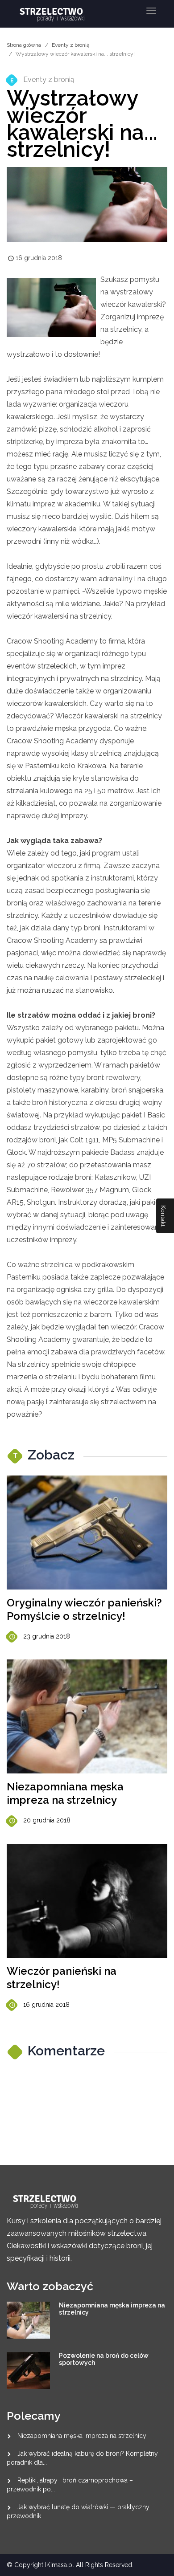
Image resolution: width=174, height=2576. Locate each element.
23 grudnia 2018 (47, 1636)
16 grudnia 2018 (46, 2005)
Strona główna (24, 45)
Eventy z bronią (71, 45)
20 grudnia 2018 (47, 1820)
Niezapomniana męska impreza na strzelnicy (65, 1793)
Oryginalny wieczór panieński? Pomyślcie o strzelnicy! (84, 1609)
